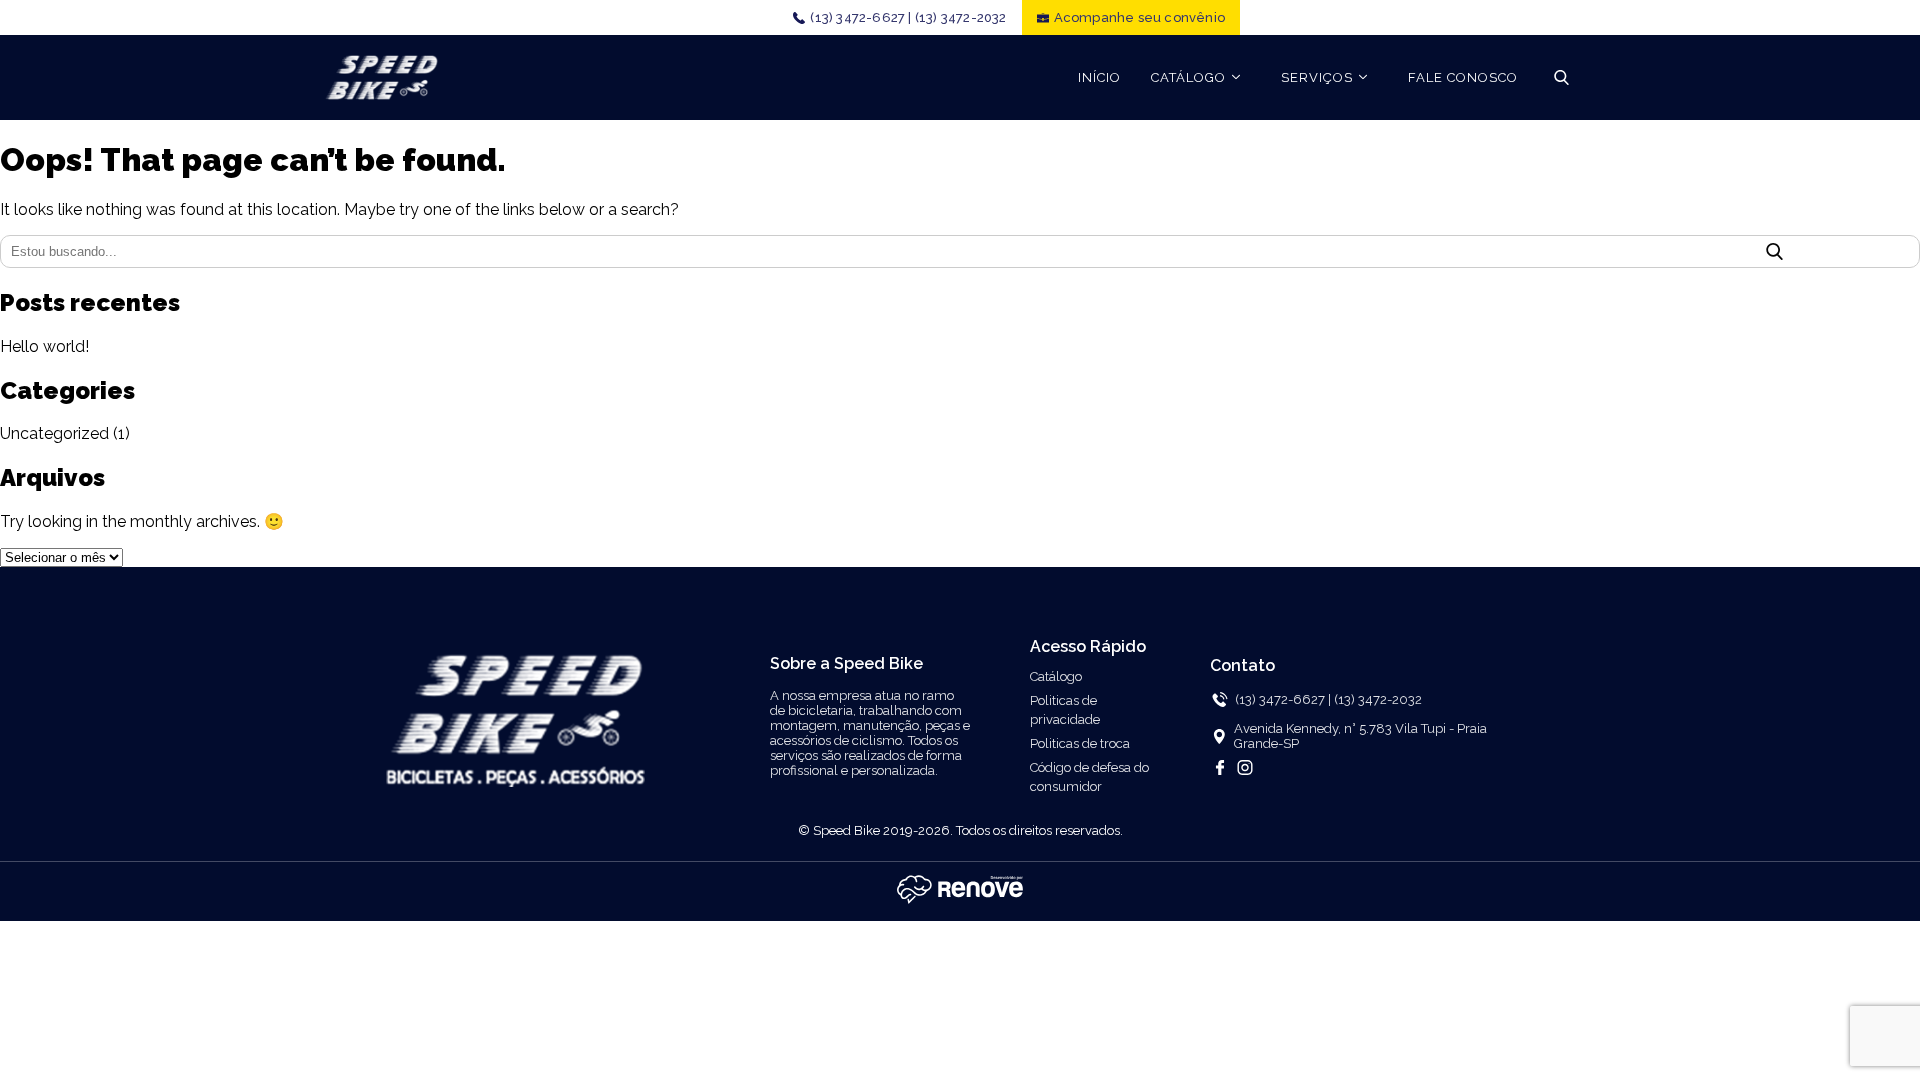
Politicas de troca (1080, 743)
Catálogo (1056, 676)
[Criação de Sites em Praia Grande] (960, 901)
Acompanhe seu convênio (1139, 17)
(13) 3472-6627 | (860, 17)
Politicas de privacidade (1065, 710)
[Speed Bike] (381, 77)
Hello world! (44, 346)
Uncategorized (54, 433)
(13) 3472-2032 (961, 17)
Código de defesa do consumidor (1089, 777)
